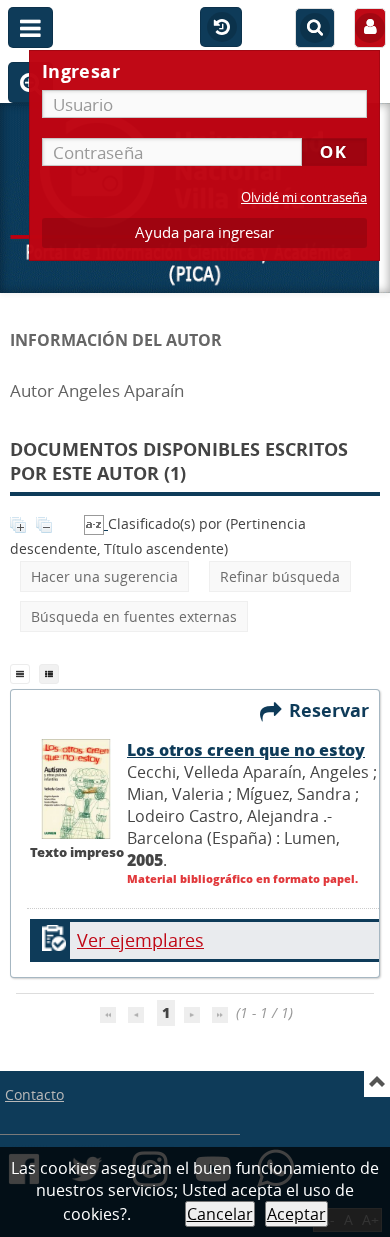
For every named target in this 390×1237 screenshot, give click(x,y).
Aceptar (296, 1214)
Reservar (334, 710)
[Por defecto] (24, 672)
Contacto (34, 1094)
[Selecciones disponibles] (96, 523)
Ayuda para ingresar (204, 232)
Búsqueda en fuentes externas (134, 616)
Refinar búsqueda (280, 576)
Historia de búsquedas (221, 28)
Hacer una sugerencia (104, 576)
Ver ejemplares (140, 940)
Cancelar (220, 1214)
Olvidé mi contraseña (304, 197)
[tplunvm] (51, 672)
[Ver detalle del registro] (77, 834)
